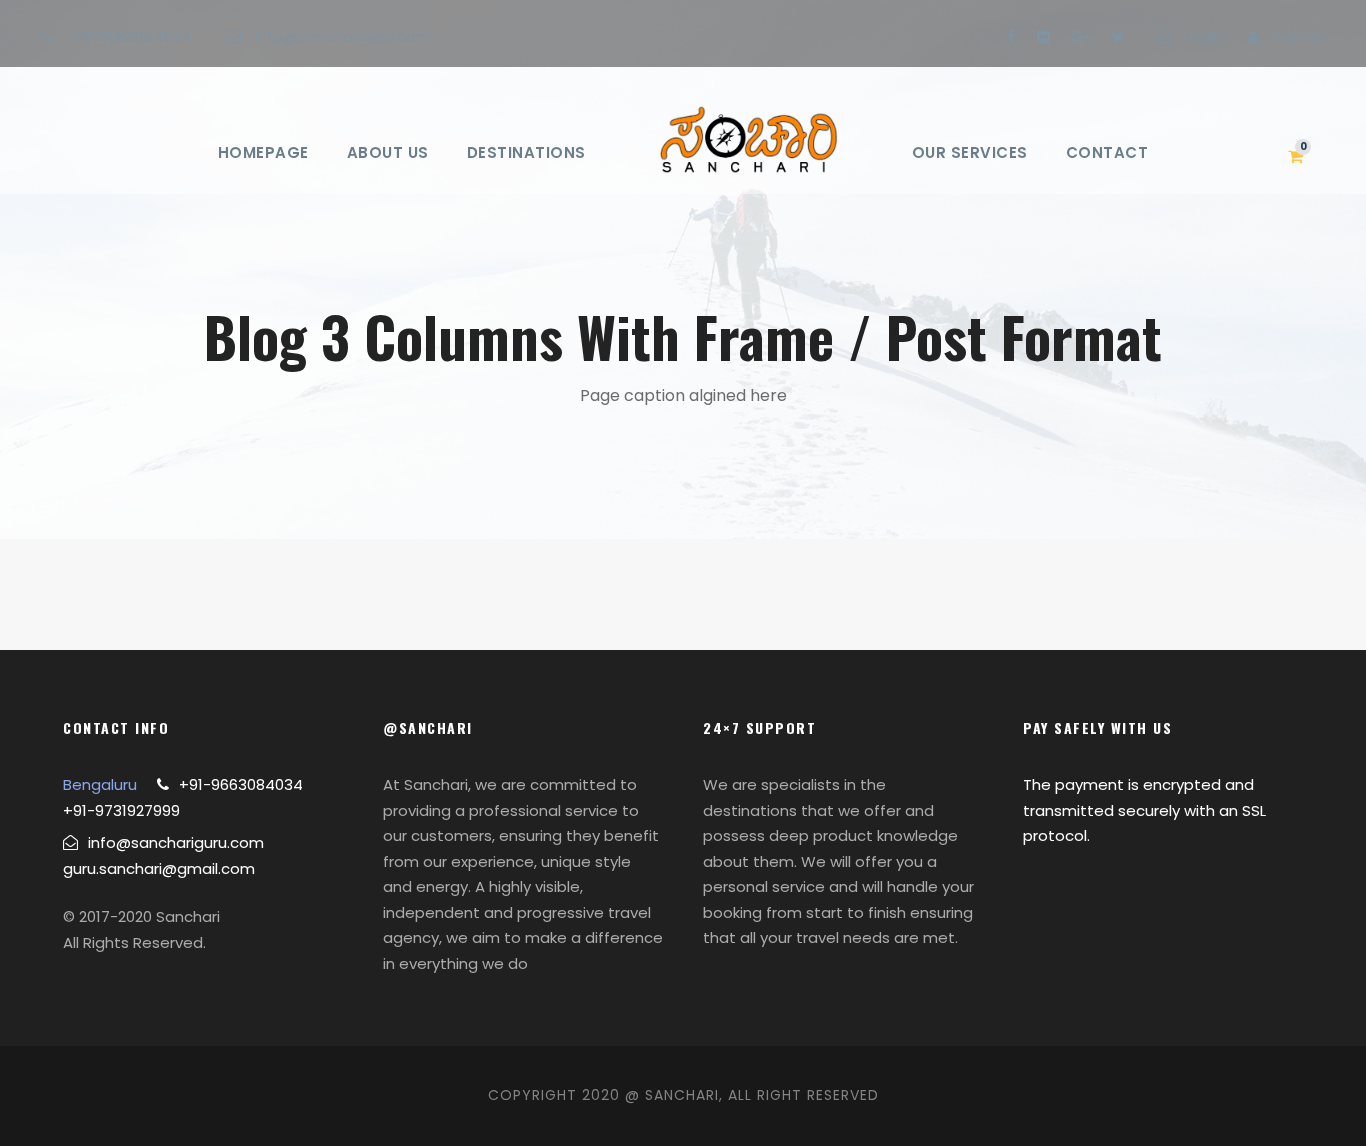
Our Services (970, 152)
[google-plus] (1080, 36)
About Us (388, 152)
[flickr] (1043, 36)
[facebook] (1011, 36)
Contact (1107, 152)
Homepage (263, 152)
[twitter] (1118, 36)
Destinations (526, 152)
